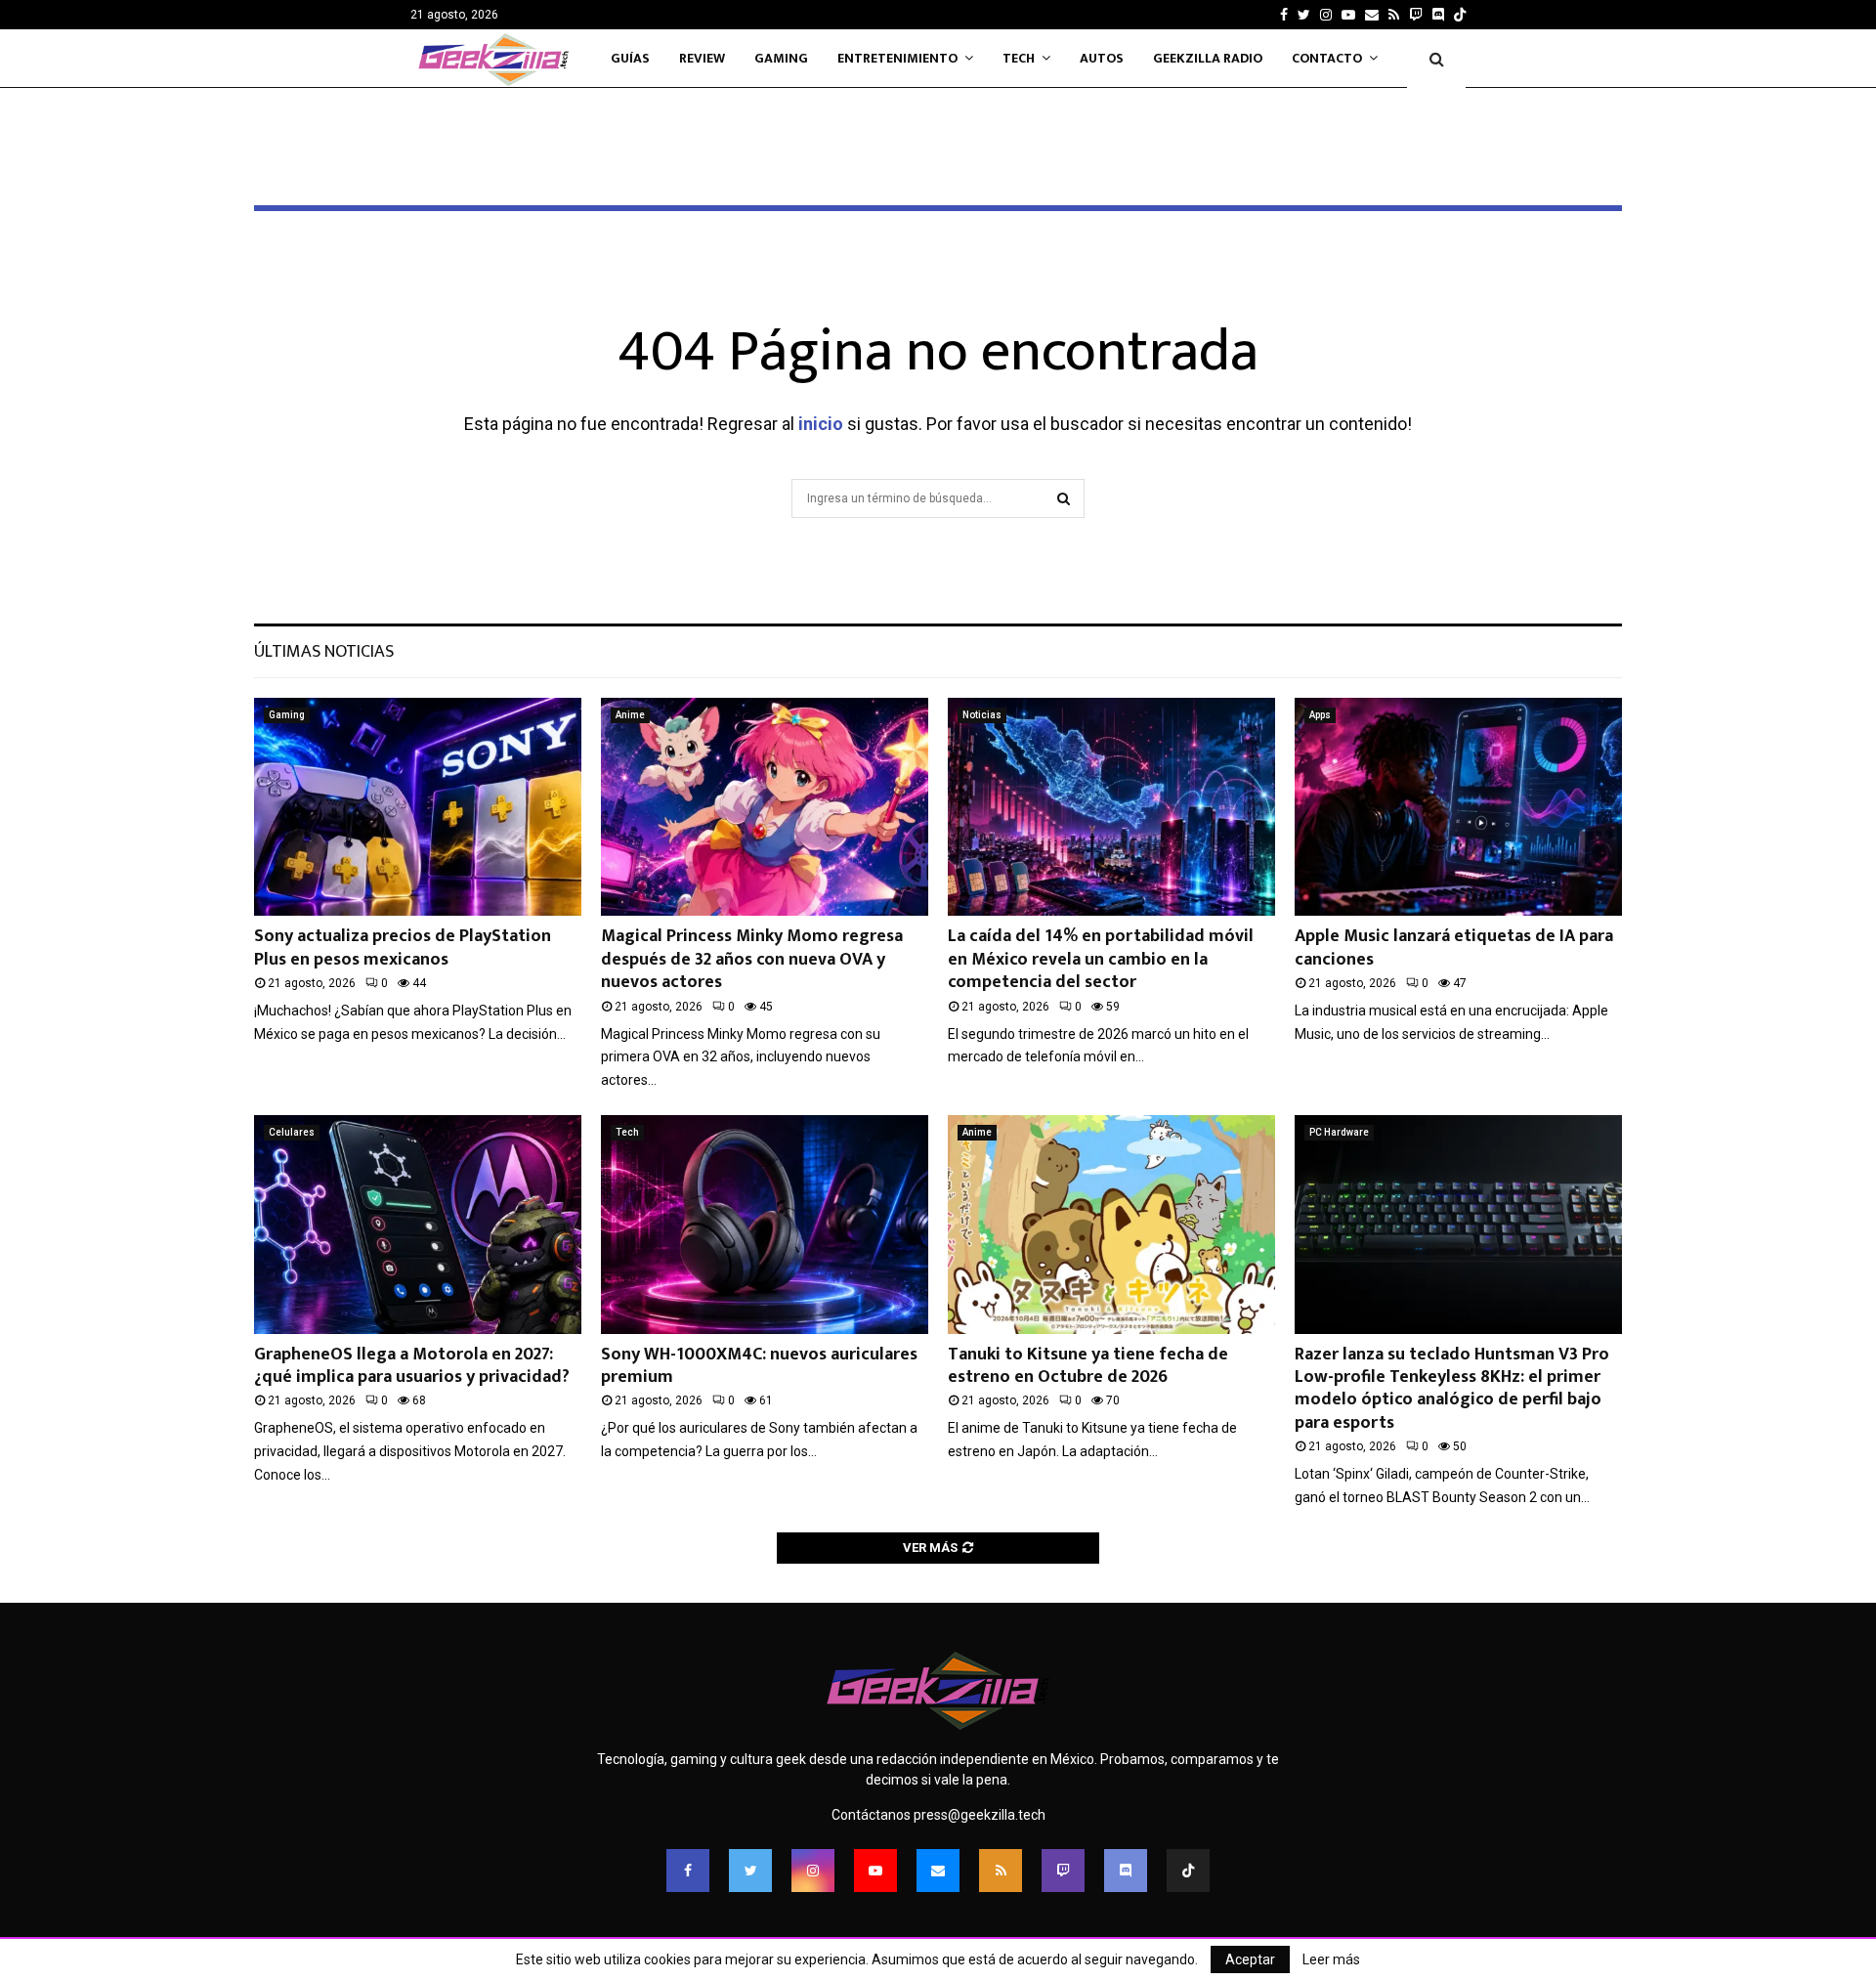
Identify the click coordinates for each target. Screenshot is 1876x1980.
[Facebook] (688, 1871)
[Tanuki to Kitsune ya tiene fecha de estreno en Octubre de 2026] (1111, 1224)
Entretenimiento (897, 58)
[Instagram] (813, 1871)
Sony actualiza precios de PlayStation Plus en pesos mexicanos (403, 947)
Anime (630, 715)
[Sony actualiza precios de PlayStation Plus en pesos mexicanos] (418, 807)
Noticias (982, 715)
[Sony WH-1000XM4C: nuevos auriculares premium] (765, 1224)
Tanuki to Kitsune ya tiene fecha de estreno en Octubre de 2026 (1088, 1366)
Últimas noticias (324, 652)
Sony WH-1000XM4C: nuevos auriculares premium (759, 1366)
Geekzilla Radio (1208, 58)
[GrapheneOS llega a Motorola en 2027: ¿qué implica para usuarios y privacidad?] (418, 1224)
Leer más (1331, 1959)
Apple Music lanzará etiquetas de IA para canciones (1454, 947)
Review (702, 58)
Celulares (292, 1132)
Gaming (781, 58)
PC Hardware (1339, 1132)
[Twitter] (750, 1871)
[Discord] (1438, 15)
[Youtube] (875, 1871)
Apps (1320, 715)
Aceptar (1250, 1959)
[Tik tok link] (1460, 15)
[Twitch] (1063, 1871)
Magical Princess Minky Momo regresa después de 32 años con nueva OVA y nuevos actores (752, 959)
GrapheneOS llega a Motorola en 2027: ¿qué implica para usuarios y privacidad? (412, 1366)
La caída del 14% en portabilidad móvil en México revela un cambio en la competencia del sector (1101, 959)
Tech (1019, 58)
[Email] (938, 1871)
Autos (1102, 58)
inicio (821, 424)
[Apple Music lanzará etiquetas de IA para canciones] (1458, 807)
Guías (630, 58)
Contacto (1327, 58)
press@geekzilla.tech (980, 1815)
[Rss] (1001, 1871)
